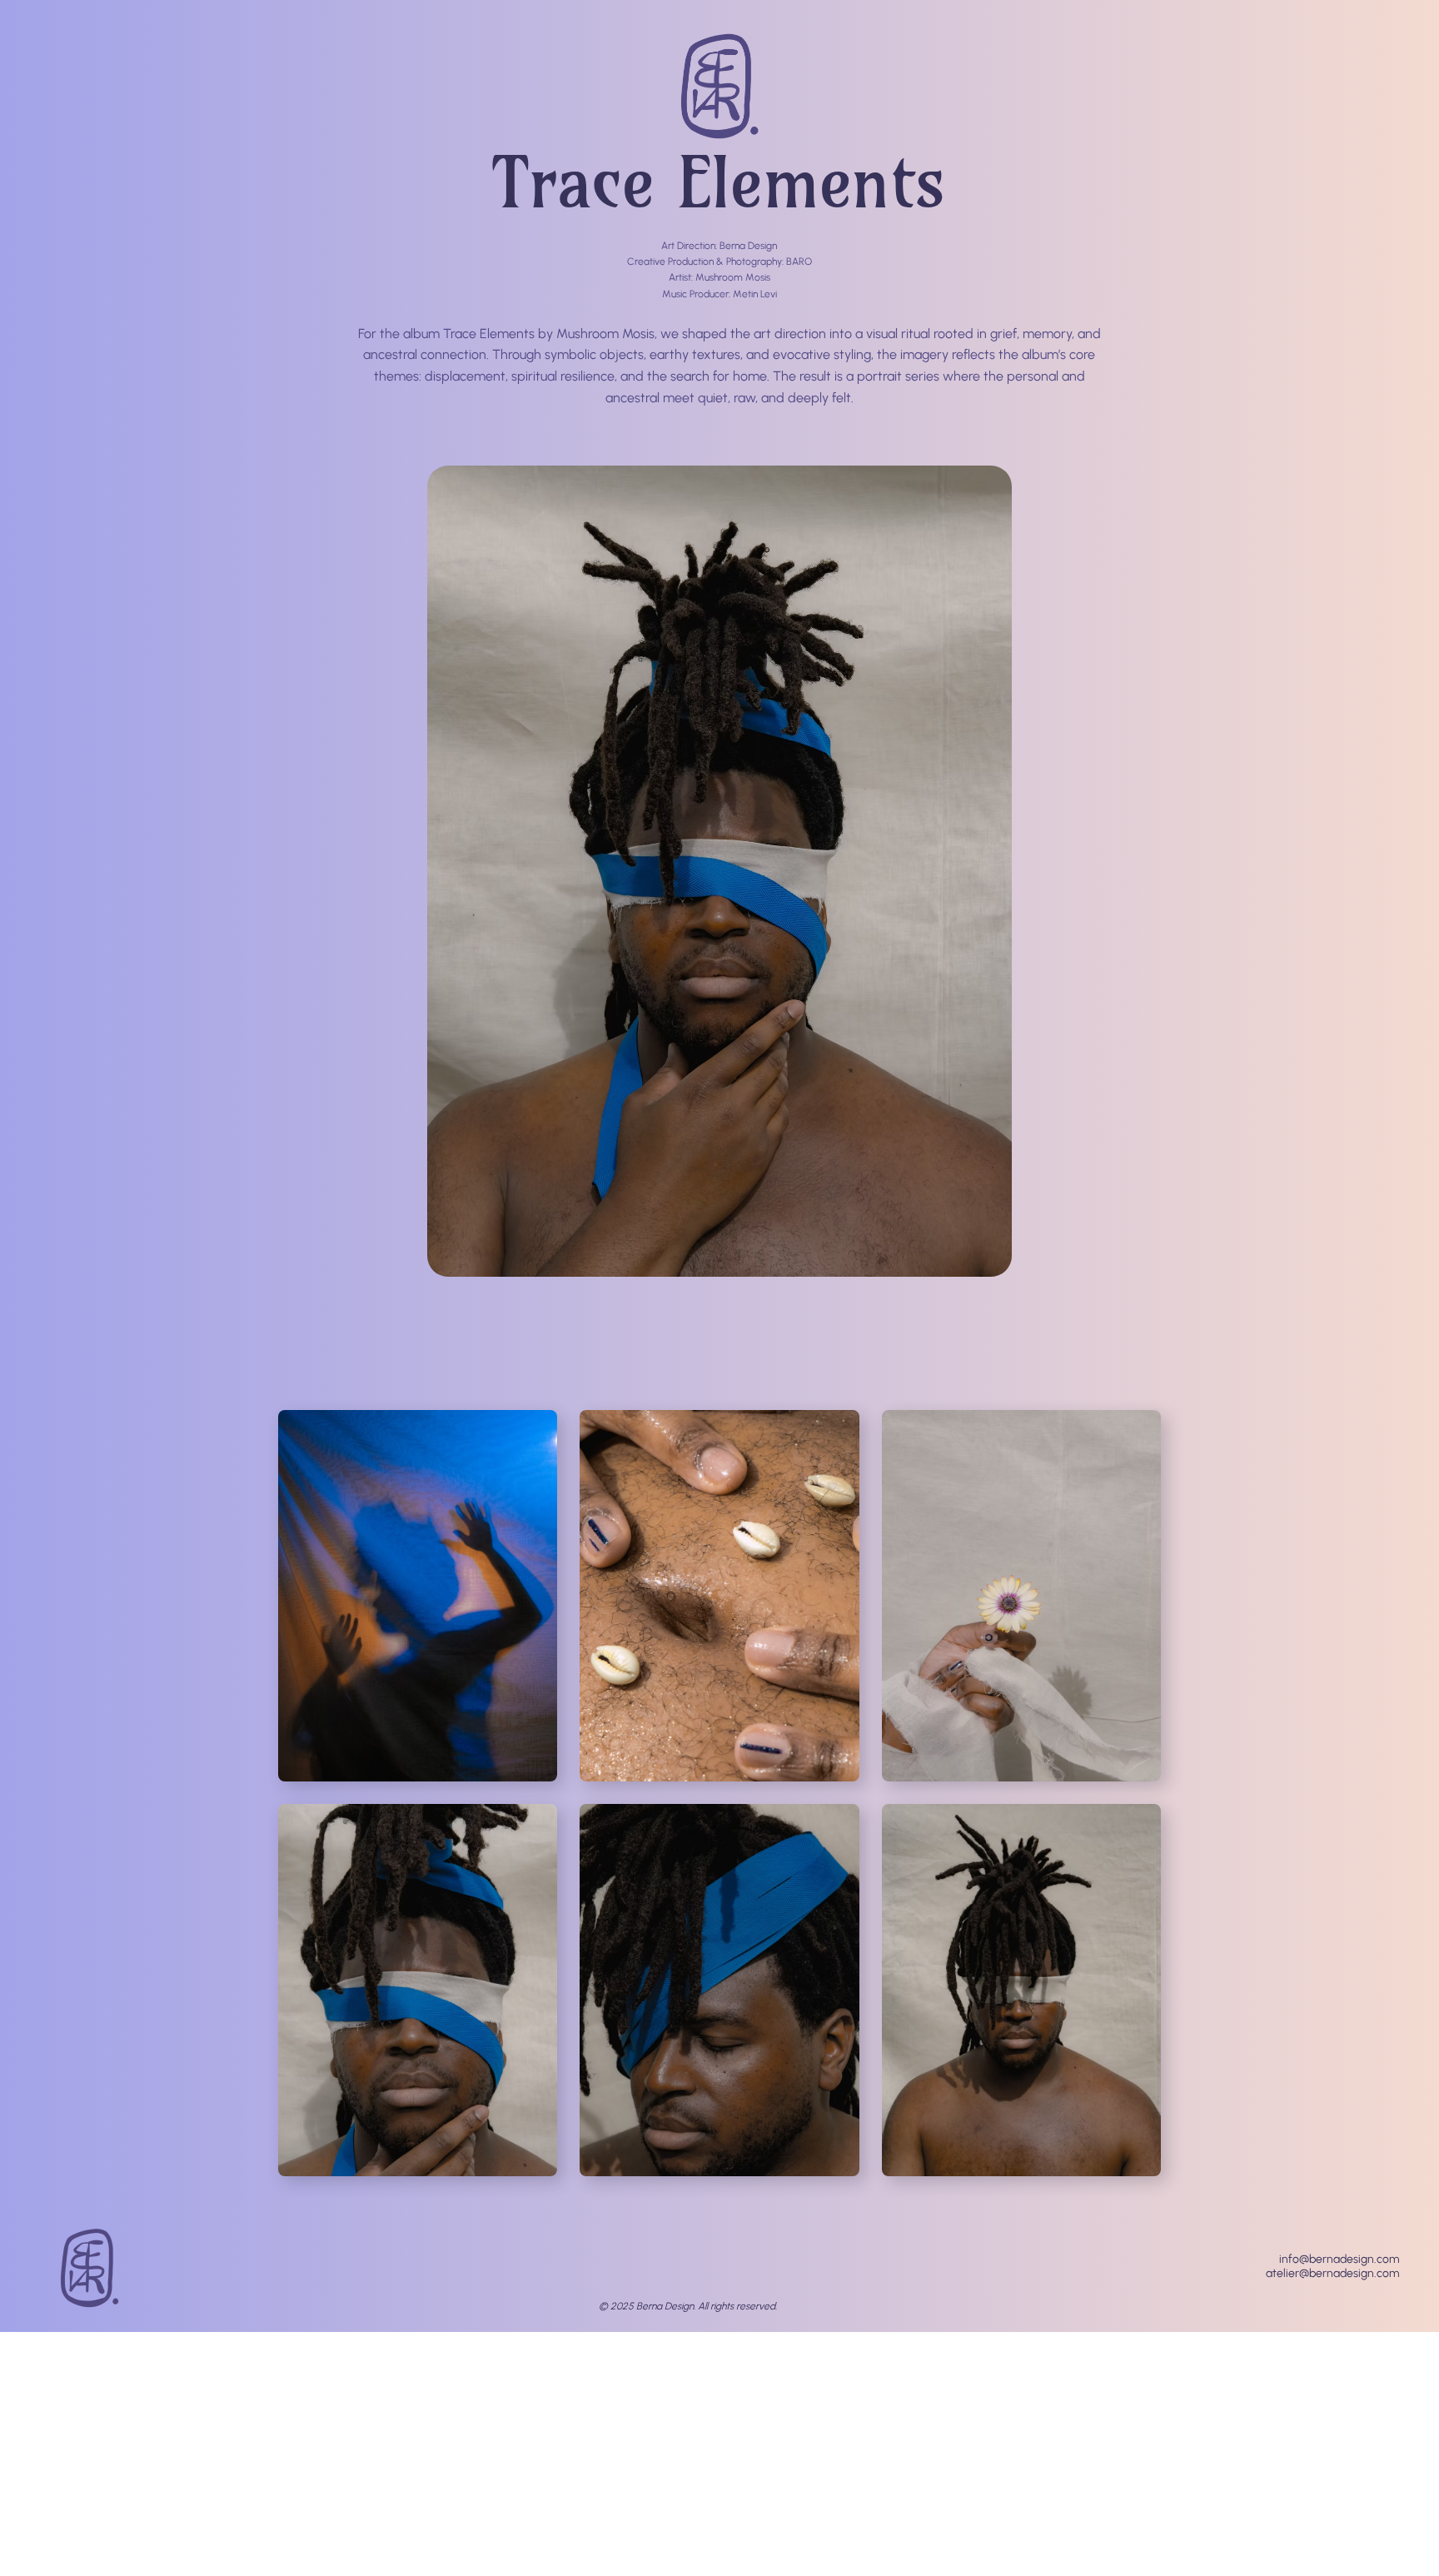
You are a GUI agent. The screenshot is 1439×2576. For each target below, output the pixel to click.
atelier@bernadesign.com (1332, 2273)
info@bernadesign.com (1339, 2259)
